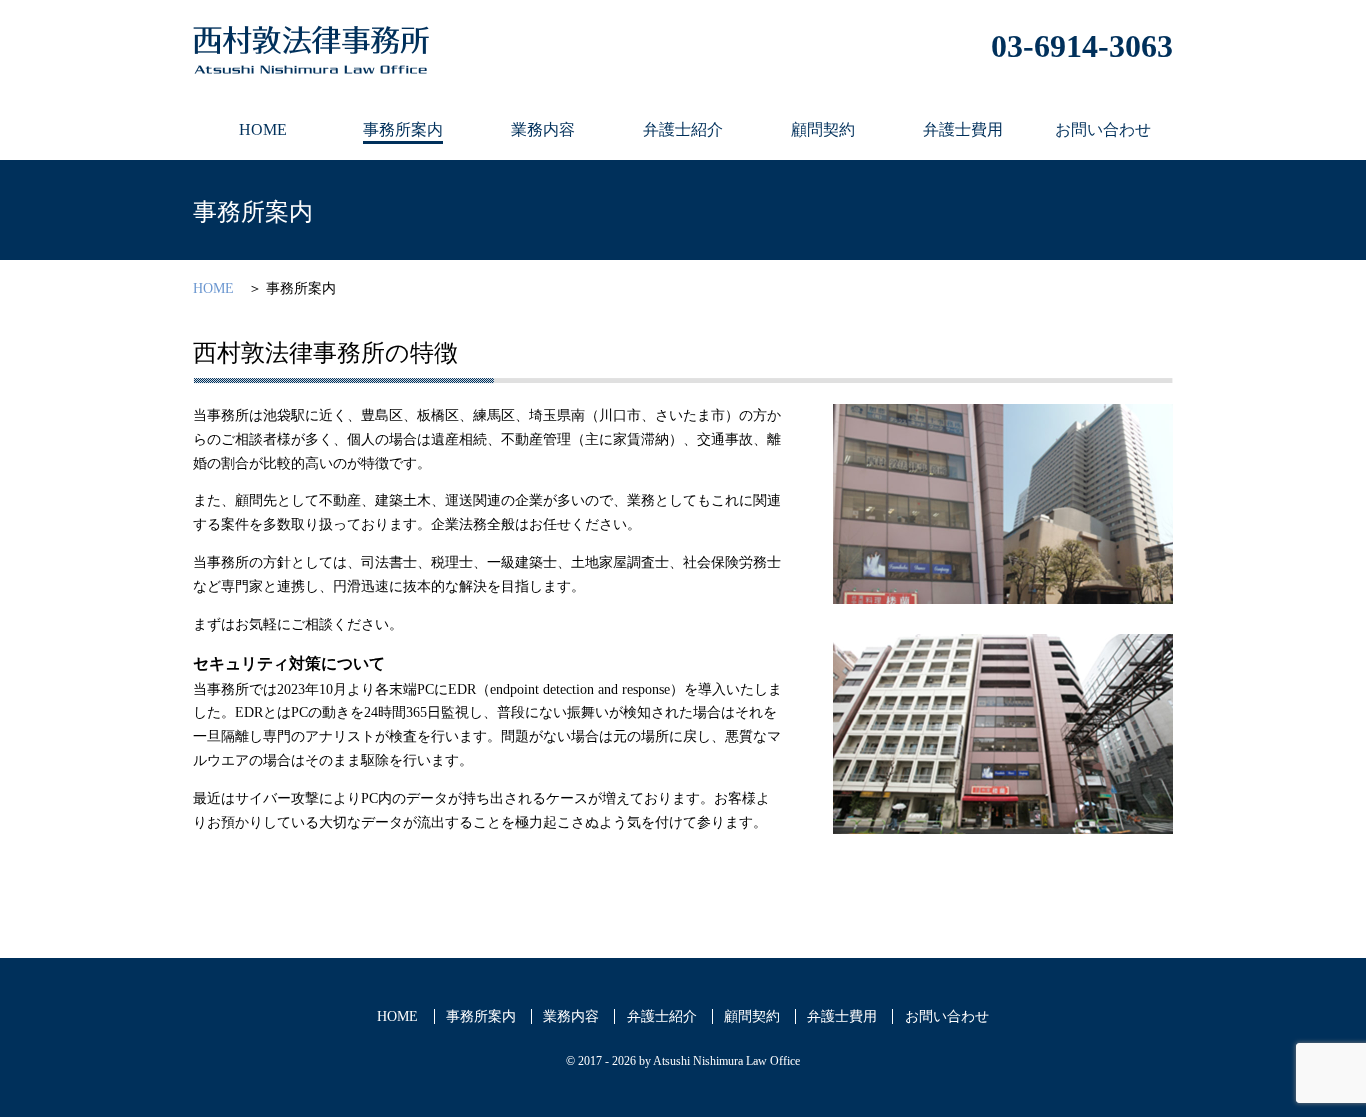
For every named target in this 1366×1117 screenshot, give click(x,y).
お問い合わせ (947, 1016)
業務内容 (571, 1016)
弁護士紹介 (662, 1016)
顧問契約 (752, 1016)
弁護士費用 (842, 1016)
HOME (213, 288)
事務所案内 (481, 1016)
